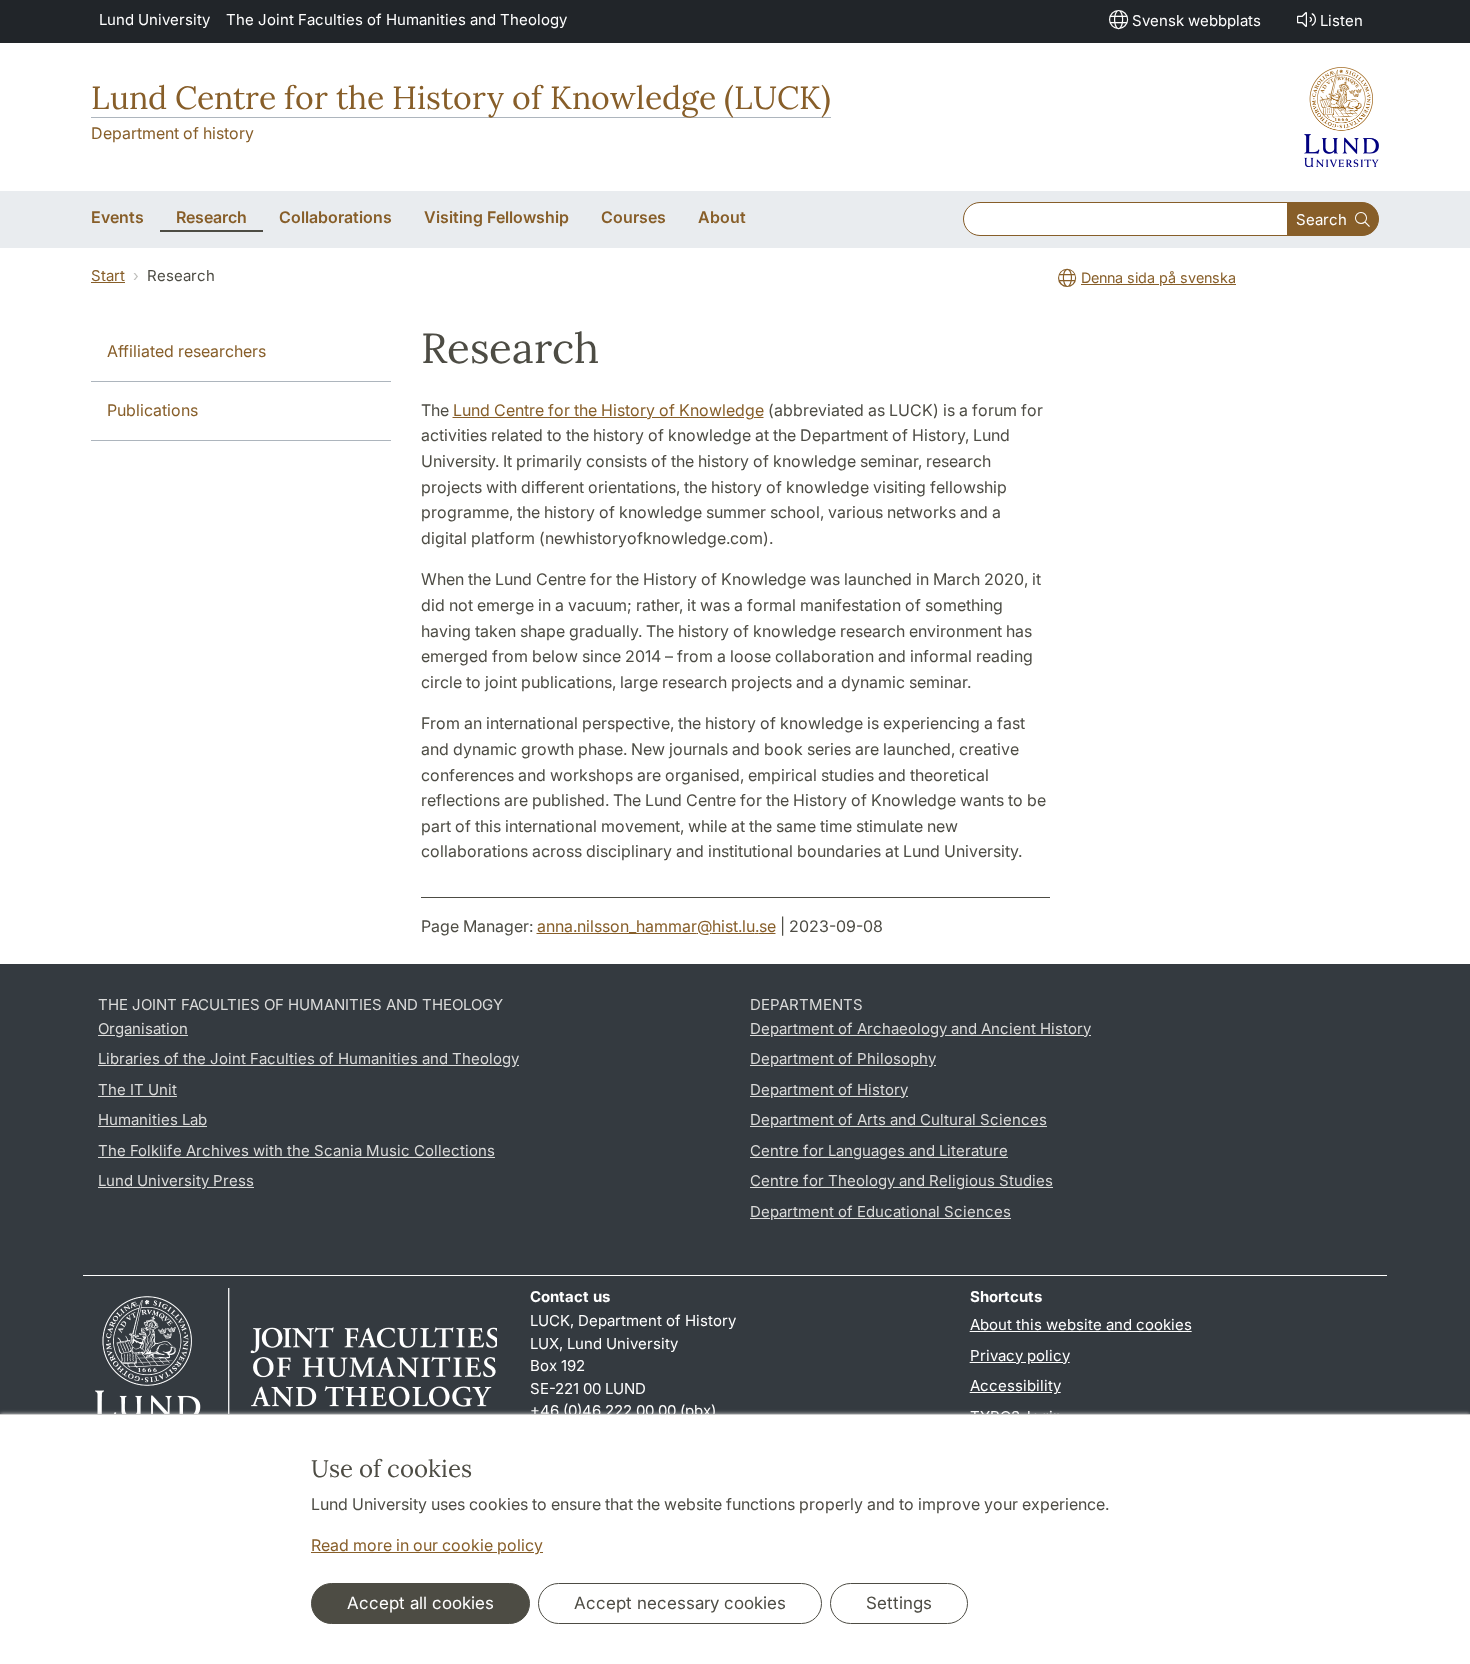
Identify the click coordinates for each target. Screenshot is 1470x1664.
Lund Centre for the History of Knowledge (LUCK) (461, 97)
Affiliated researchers (186, 351)
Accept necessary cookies (680, 1603)
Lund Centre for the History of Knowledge (608, 410)
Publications (152, 410)
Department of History (829, 1089)
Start (108, 275)
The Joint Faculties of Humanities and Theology (396, 19)
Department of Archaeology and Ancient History (920, 1028)
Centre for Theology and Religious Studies (901, 1180)
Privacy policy (1020, 1355)
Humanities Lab (152, 1119)
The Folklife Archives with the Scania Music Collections (296, 1150)
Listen (1341, 20)
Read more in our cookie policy (427, 1545)
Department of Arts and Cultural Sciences (898, 1119)
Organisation (143, 1028)
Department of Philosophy (843, 1058)
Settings (899, 1603)
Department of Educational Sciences (880, 1211)
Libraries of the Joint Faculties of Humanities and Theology (308, 1058)
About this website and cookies (1081, 1324)
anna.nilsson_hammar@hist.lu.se (656, 926)
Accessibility (1015, 1385)
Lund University (154, 19)
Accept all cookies (420, 1603)
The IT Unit (137, 1089)
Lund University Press (176, 1180)
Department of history (172, 133)
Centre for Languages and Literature (879, 1150)
